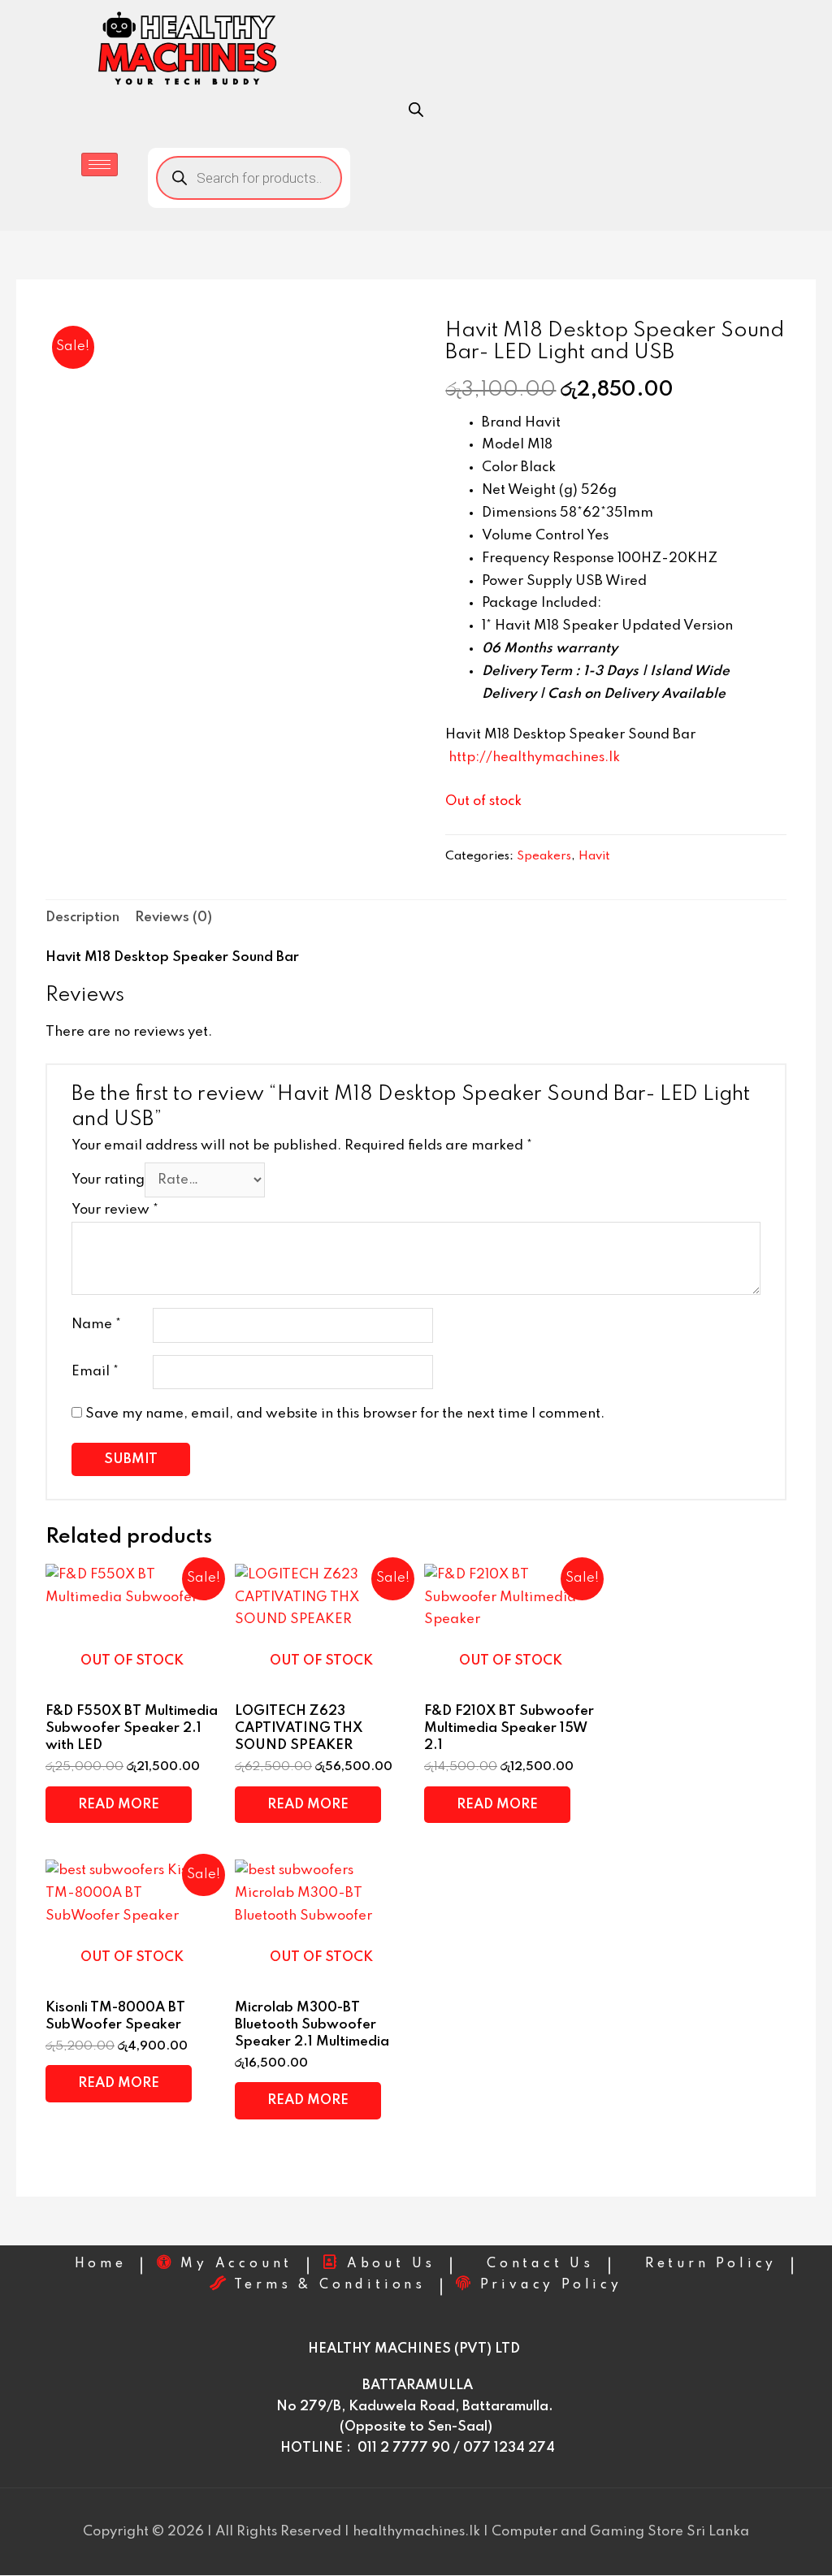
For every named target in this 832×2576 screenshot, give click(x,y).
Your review (115, 1210)
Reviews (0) (173, 918)
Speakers (544, 856)
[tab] (82, 918)
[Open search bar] (416, 110)
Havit (594, 856)
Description (82, 918)
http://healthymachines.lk (534, 758)
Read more (119, 1805)
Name (96, 1325)
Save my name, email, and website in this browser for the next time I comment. (345, 1414)
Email (95, 1372)
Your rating (108, 1180)
